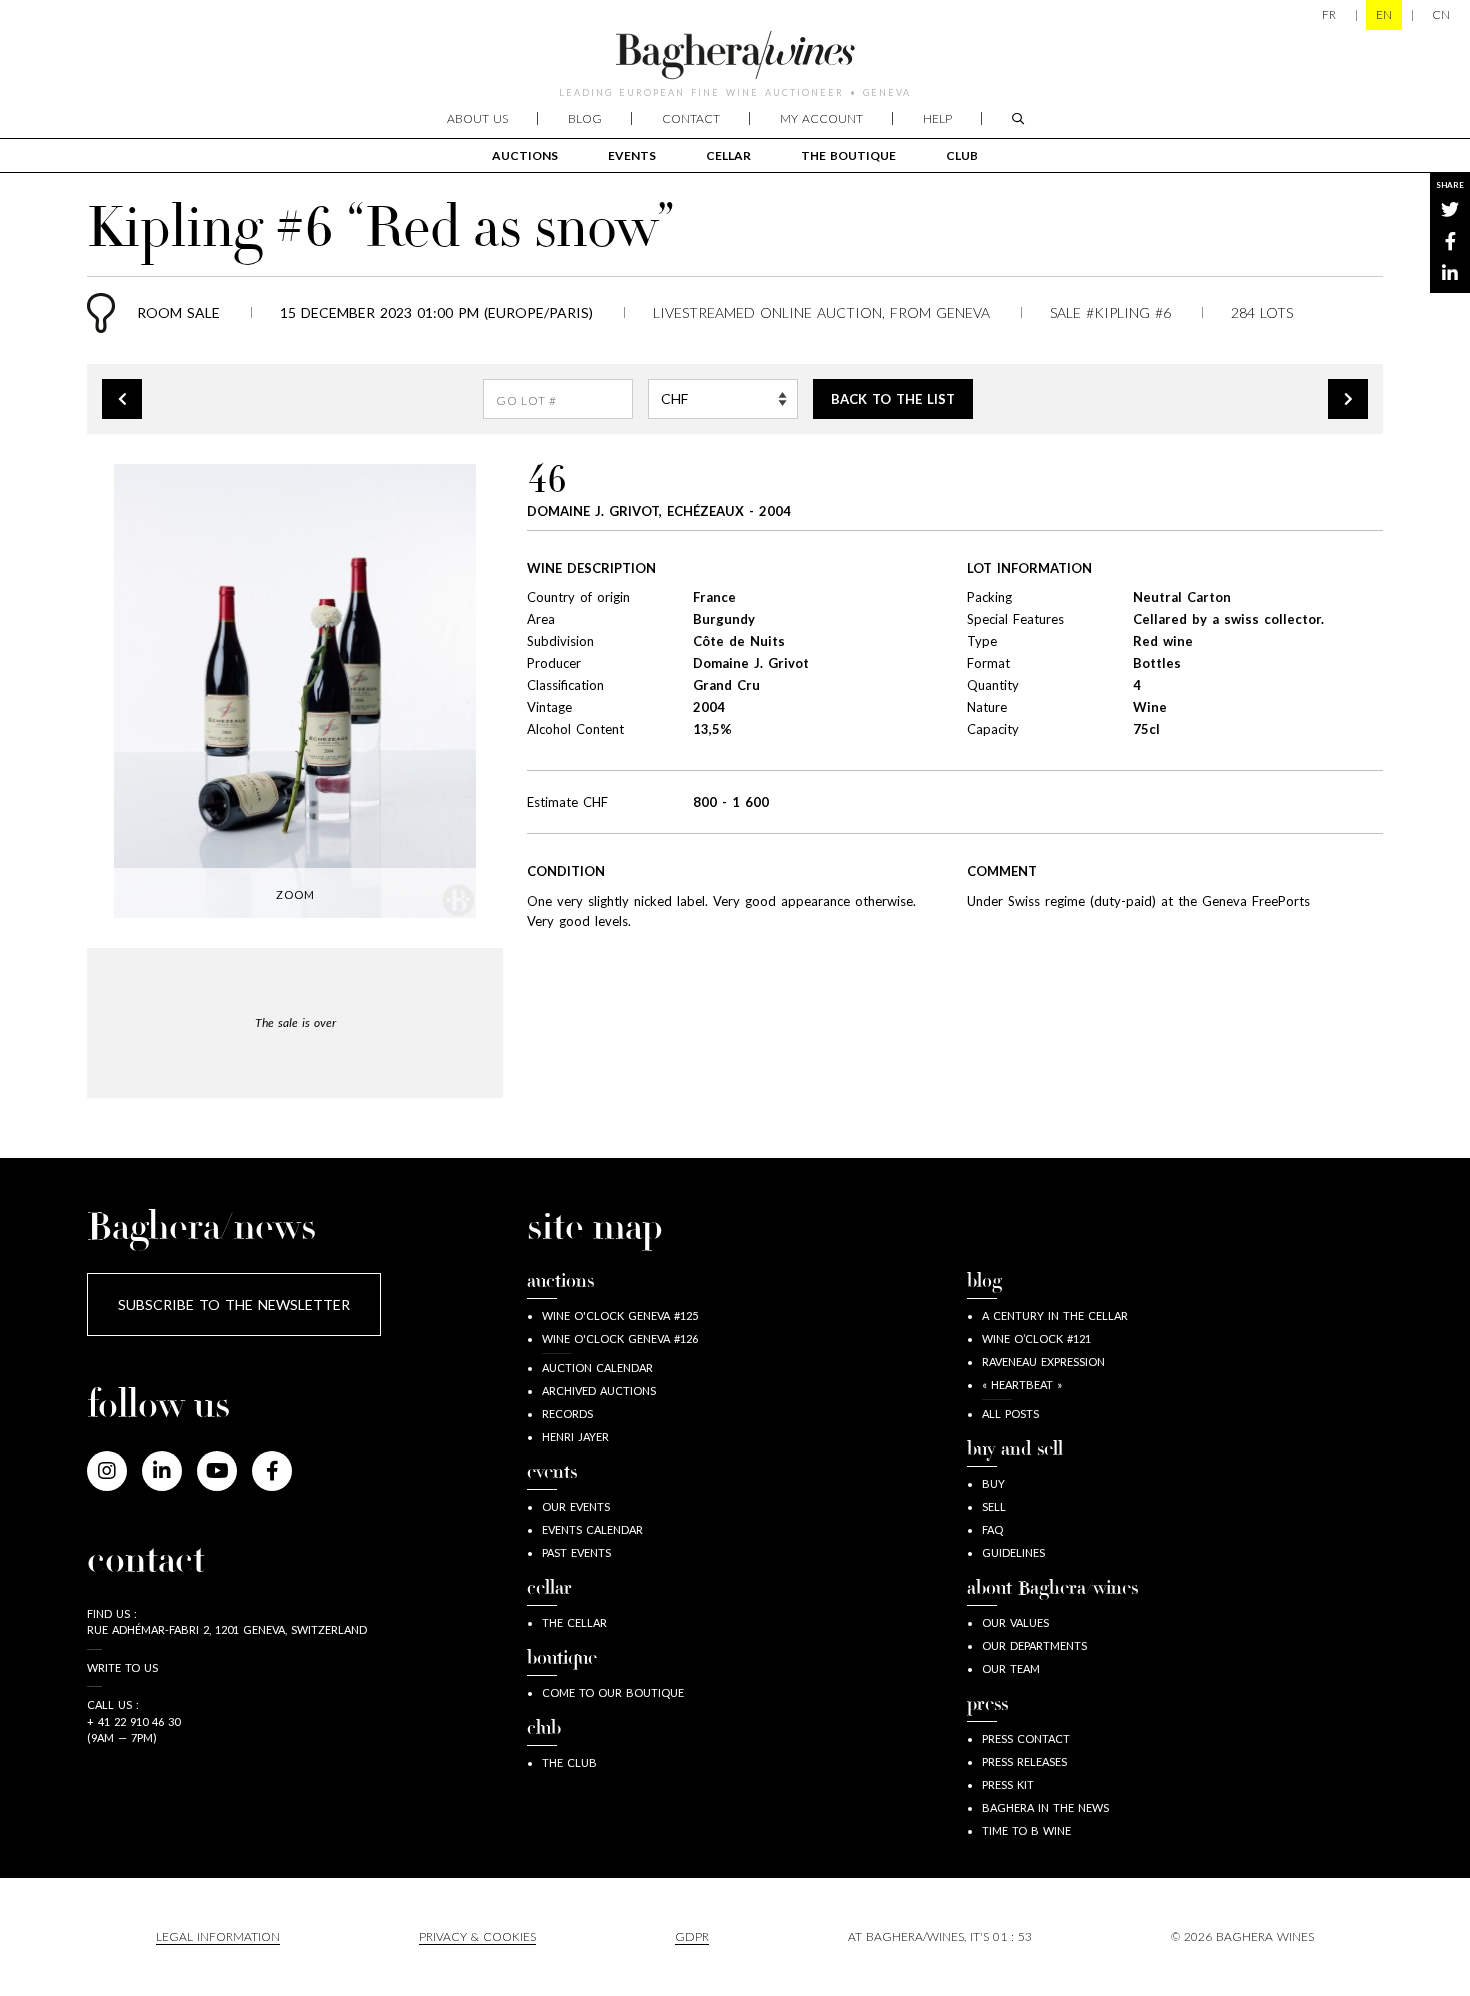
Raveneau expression (1043, 1361)
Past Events (576, 1552)
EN (1384, 14)
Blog (585, 118)
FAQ (992, 1529)
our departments (1034, 1645)
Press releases (1024, 1761)
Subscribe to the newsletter (234, 1304)
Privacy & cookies (477, 1936)
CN (1441, 14)
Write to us (122, 1667)
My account (821, 118)
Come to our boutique (613, 1692)
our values (1015, 1622)
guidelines (1013, 1552)
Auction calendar (597, 1367)
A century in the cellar (1055, 1315)
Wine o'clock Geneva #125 (620, 1315)
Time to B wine (1026, 1830)
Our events (576, 1506)
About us (477, 118)
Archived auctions (599, 1390)
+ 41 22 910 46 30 (133, 1721)
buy (993, 1483)
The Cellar (574, 1622)
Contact (691, 118)
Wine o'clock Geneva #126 (620, 1338)
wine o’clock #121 (1036, 1338)
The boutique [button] (848, 155)
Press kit (1008, 1784)
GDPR (692, 1936)
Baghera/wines (735, 55)
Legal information (218, 1936)
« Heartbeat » (1022, 1384)
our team (1011, 1668)
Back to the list (893, 399)
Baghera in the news (1045, 1807)
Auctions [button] (525, 155)
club (962, 155)
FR (1329, 14)
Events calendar (592, 1529)
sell (994, 1506)
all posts (1010, 1413)
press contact (1026, 1738)
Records (567, 1413)
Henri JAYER (575, 1436)
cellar (728, 155)
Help (937, 118)
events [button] (632, 155)
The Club (569, 1762)
